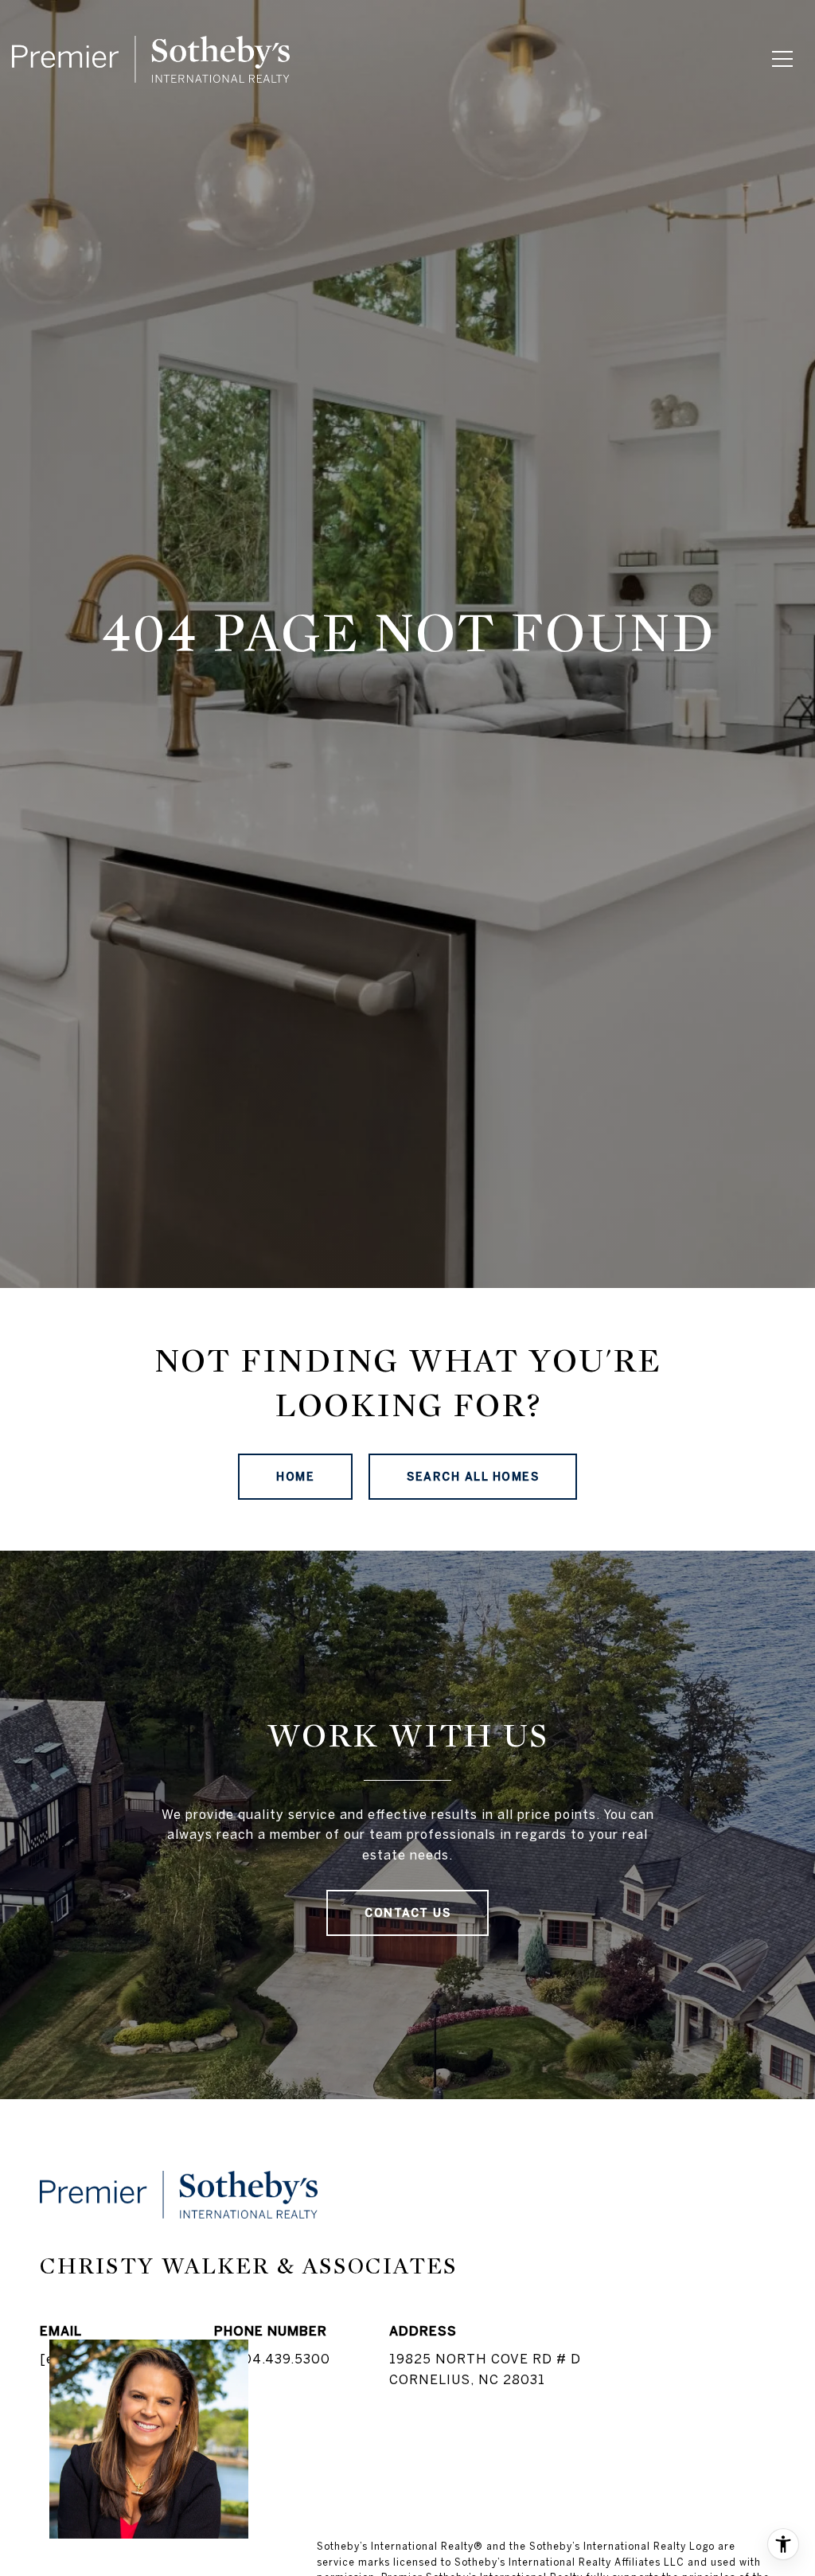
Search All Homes (473, 1477)
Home (295, 1477)
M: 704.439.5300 (272, 2359)
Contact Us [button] (407, 1913)
